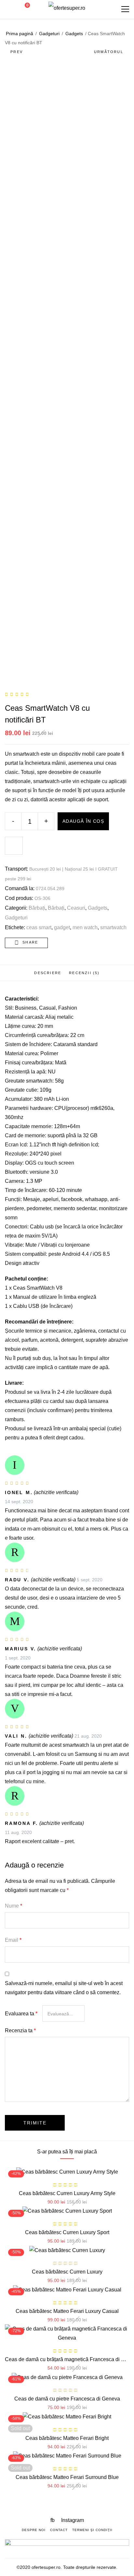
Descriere (48, 973)
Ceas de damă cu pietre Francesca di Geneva (67, 2399)
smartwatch (113, 927)
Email (13, 1940)
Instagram (73, 2520)
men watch (85, 927)
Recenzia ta (20, 2030)
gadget (62, 927)
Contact (59, 2530)
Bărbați (37, 908)
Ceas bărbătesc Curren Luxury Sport (67, 2232)
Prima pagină (20, 34)
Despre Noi (34, 2530)
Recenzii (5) (84, 973)
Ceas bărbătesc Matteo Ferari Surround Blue (67, 2477)
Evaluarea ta (21, 2014)
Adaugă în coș (83, 821)
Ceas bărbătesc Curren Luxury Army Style (67, 2193)
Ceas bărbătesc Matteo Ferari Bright (67, 2438)
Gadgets (74, 34)
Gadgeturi (49, 34)
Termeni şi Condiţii (92, 2530)
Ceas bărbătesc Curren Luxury (67, 2272)
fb (53, 2520)
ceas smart (39, 927)
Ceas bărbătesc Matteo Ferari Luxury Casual (67, 2311)
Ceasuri (76, 908)
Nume (13, 1906)
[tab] (48, 973)
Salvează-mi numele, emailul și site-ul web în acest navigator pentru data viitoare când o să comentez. (64, 1988)
